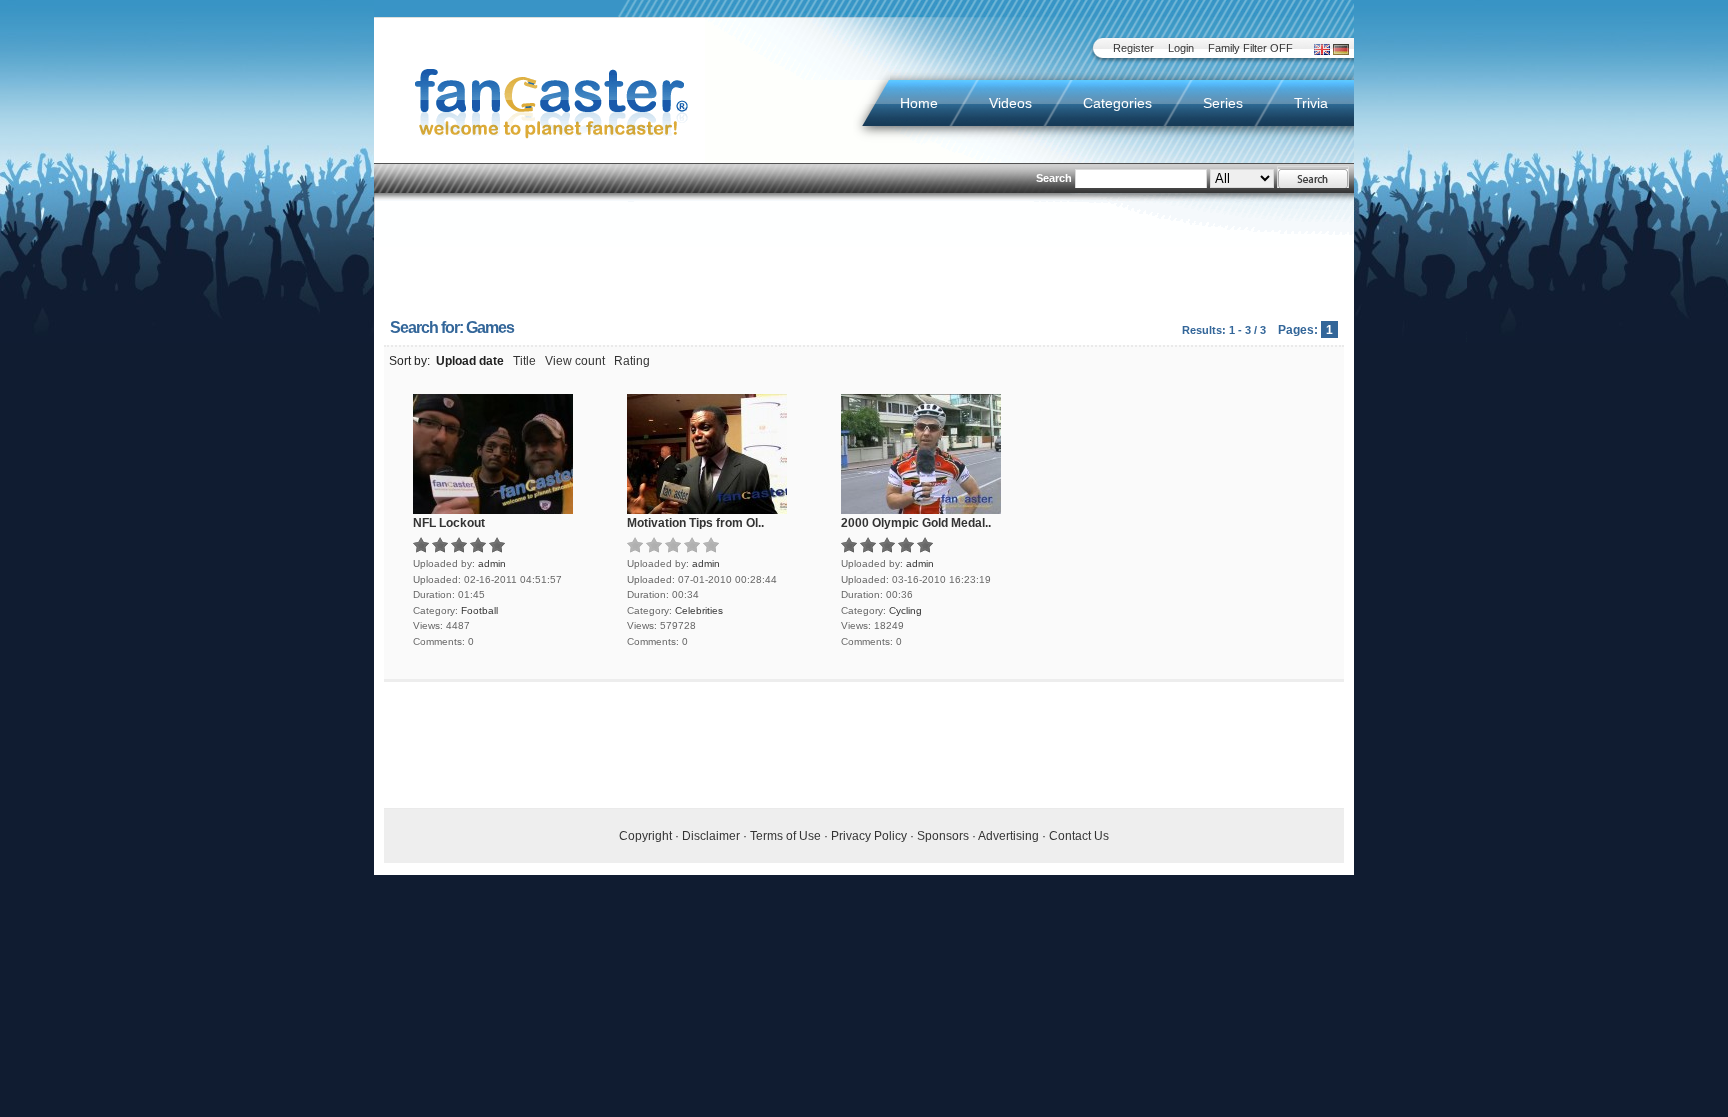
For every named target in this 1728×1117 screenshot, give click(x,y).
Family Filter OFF (1250, 48)
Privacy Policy (869, 836)
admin (492, 563)
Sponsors (943, 836)
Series (1223, 103)
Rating (632, 361)
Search (1054, 178)
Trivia (1311, 103)
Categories (1117, 103)
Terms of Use (785, 836)
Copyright (645, 836)
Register (1133, 48)
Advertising (1008, 836)
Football (479, 610)
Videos (1010, 103)
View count (575, 361)
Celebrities (699, 610)
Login (1181, 48)
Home (919, 103)
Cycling (905, 610)
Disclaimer (711, 836)
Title (524, 361)
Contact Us (1079, 836)
